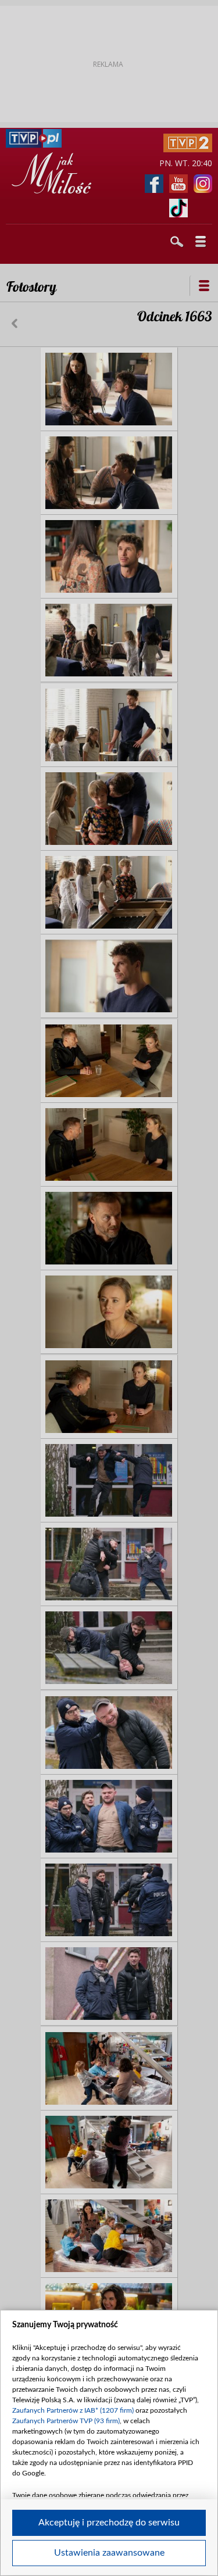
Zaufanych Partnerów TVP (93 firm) (66, 2421)
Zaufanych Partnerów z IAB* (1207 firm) (73, 2410)
